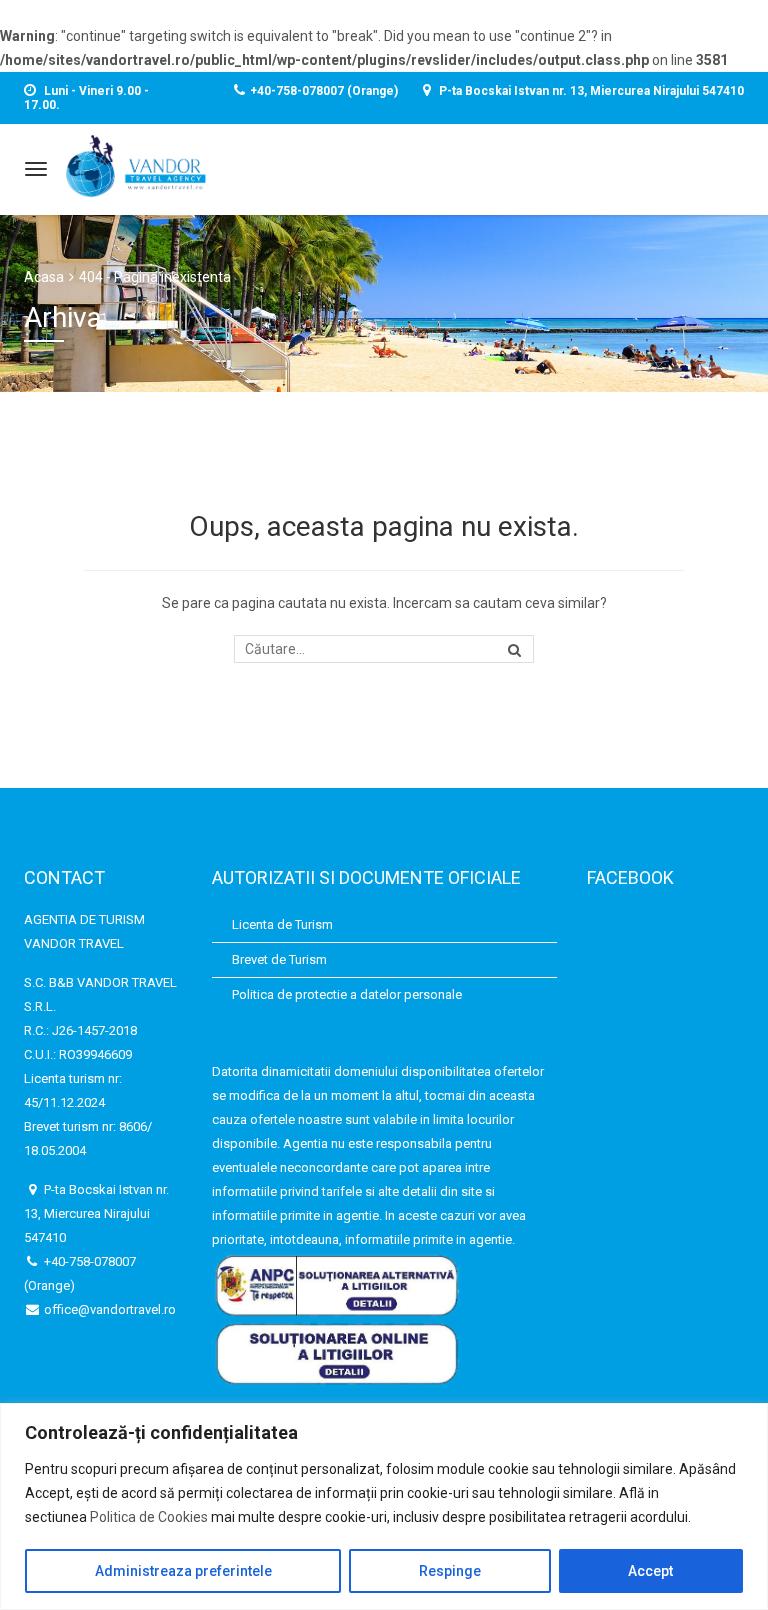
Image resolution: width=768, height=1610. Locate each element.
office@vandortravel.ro (108, 1309)
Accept (650, 1571)
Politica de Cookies (149, 1517)
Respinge (450, 1571)
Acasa (44, 277)
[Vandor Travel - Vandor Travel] (136, 166)
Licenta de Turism (282, 924)
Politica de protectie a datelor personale (347, 994)
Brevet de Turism (279, 959)
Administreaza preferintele (183, 1571)
